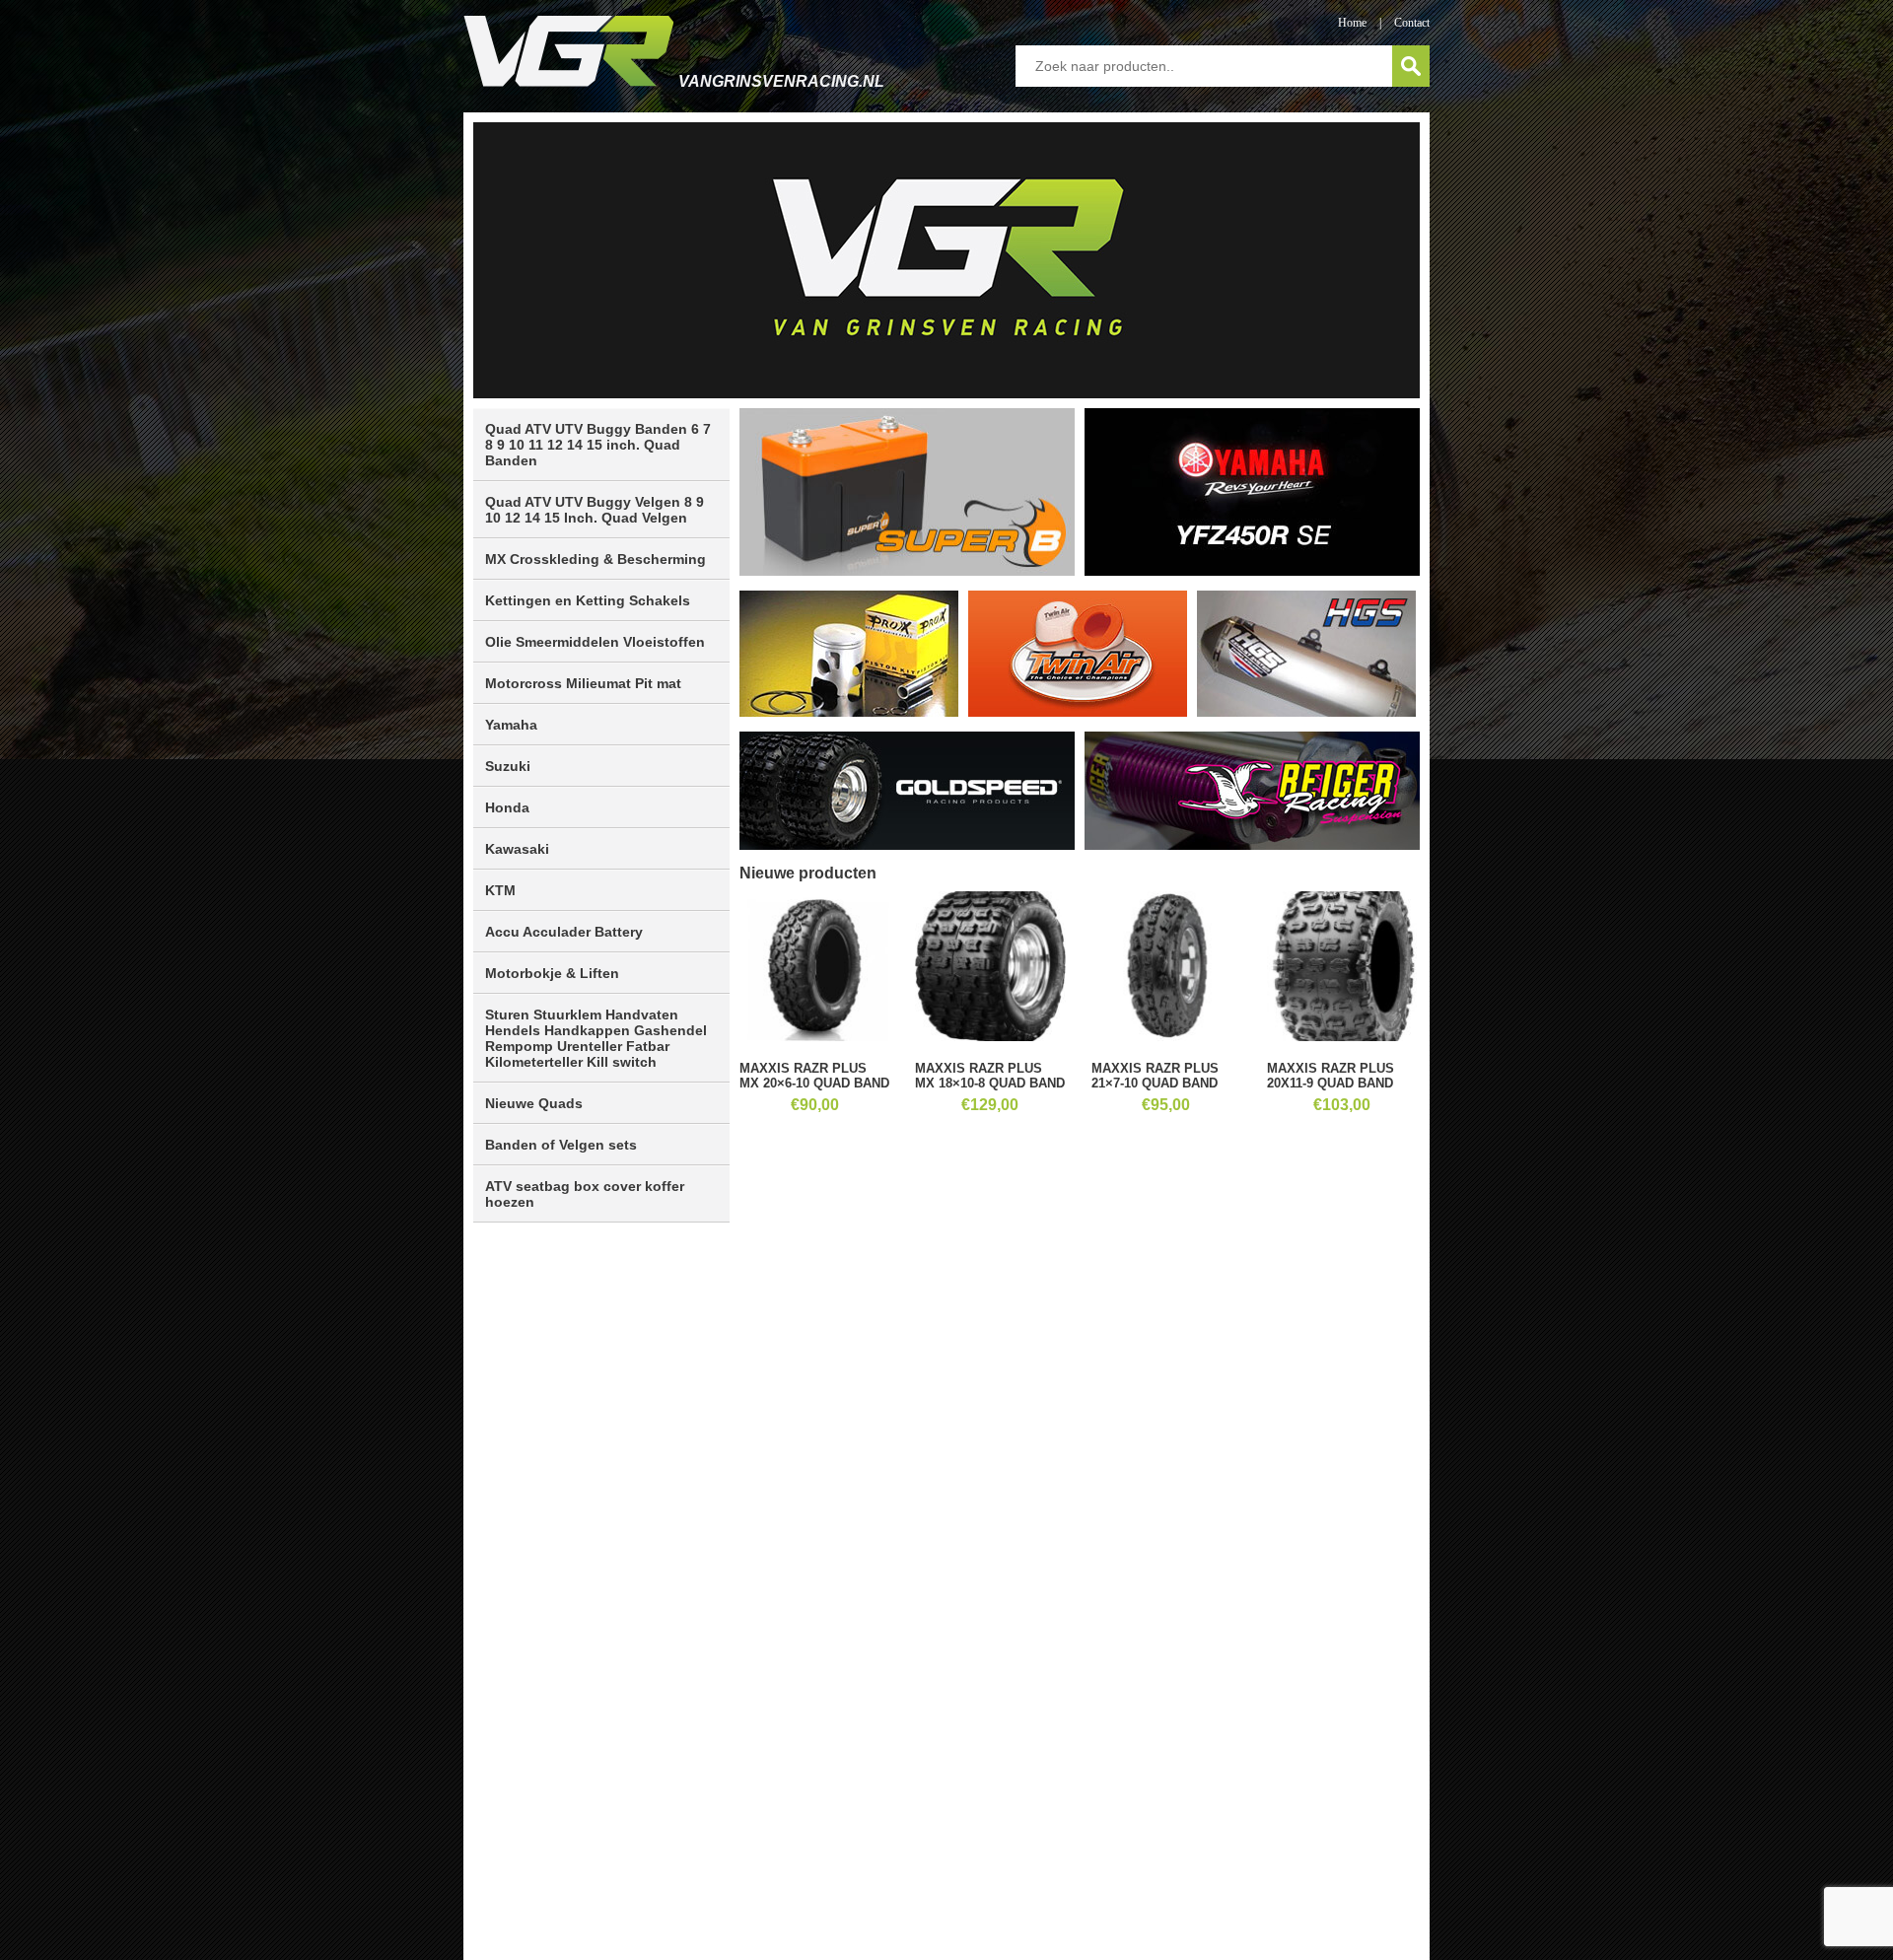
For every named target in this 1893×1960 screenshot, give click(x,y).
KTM (500, 890)
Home (1352, 23)
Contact (1412, 23)
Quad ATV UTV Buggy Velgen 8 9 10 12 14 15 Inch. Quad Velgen (595, 510)
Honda (507, 807)
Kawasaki (517, 849)
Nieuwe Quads (534, 1103)
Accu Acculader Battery (564, 932)
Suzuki (508, 766)
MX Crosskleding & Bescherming (596, 559)
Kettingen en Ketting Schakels (588, 600)
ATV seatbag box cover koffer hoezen (585, 1194)
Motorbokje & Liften (552, 973)
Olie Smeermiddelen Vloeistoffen (595, 642)
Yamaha (511, 725)
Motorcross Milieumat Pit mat (583, 683)
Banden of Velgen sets (561, 1145)
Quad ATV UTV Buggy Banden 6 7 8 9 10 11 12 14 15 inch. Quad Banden (598, 445)
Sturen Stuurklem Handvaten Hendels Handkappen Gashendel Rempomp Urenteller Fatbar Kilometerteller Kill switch (596, 1038)
